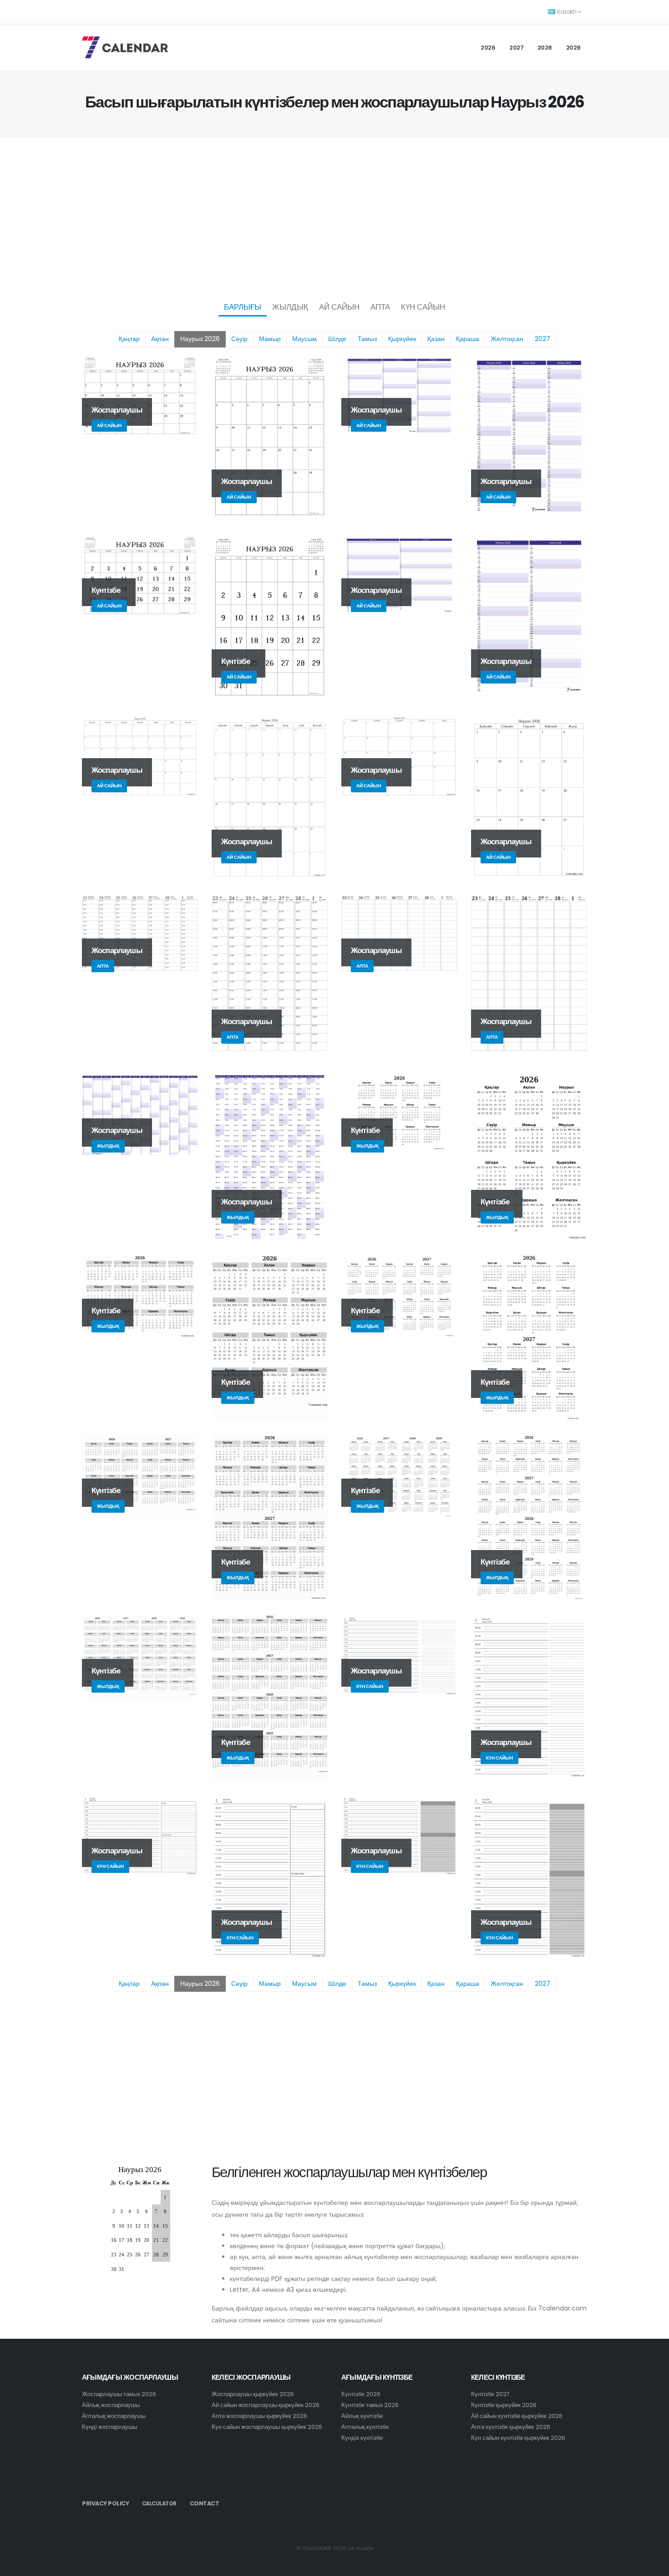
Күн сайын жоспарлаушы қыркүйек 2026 (267, 2427)
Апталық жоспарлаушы (114, 2416)
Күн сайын (423, 307)
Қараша (468, 339)
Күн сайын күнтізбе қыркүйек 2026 (518, 2438)
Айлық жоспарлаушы (111, 2405)
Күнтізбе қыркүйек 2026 (504, 2405)
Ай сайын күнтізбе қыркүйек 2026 (517, 2416)
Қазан (436, 339)
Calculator (159, 2504)
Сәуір (239, 339)
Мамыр (270, 339)
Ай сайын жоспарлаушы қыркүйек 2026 (266, 2405)
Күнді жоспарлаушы (109, 2427)
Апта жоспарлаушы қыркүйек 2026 (259, 2416)
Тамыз (367, 339)
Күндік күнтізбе (362, 2438)
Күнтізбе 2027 (490, 2394)
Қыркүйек (402, 339)
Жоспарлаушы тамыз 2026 (119, 2394)
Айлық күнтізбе (362, 2416)
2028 (545, 48)
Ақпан (160, 339)
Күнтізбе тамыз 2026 (370, 2405)
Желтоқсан (507, 339)
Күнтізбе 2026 (361, 2394)
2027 (516, 48)
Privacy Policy (105, 2503)
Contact (205, 2503)
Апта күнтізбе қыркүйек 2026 (511, 2427)
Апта (380, 307)
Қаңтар (129, 339)
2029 (573, 48)
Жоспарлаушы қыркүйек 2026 (253, 2394)
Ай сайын (339, 307)
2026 (488, 48)
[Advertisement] (334, 217)
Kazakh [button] (567, 12)
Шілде (337, 339)
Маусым (304, 339)
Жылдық (290, 307)
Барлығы (243, 307)
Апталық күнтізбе (365, 2427)
